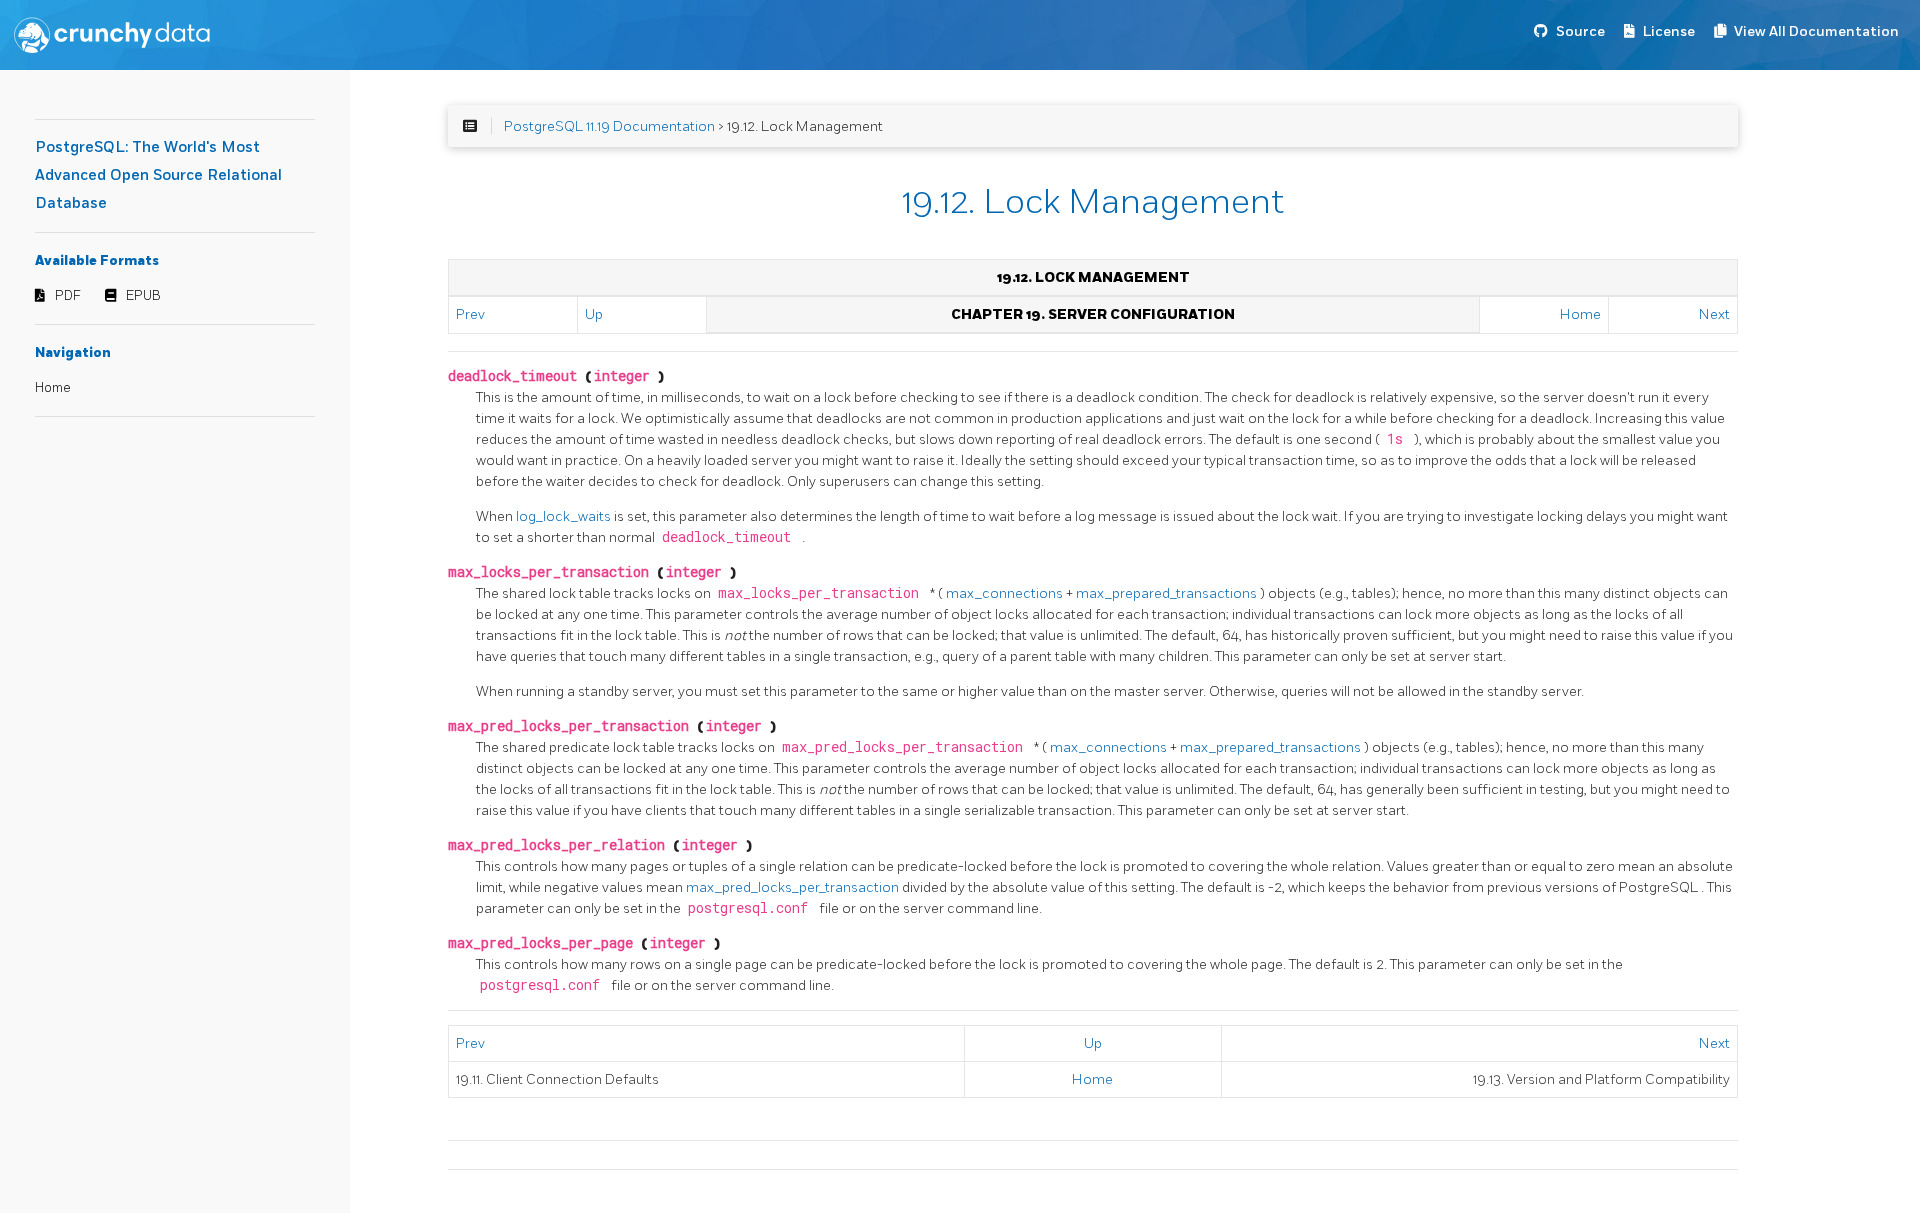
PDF (68, 296)
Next (1714, 314)
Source (1580, 31)
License (1669, 31)
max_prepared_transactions (1168, 593)
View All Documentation (1816, 31)
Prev (470, 314)
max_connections (1006, 593)
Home (53, 388)
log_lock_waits (565, 516)
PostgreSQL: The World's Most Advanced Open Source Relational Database (158, 175)
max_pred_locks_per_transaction (794, 887)
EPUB (143, 296)
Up (594, 314)
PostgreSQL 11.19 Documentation (609, 126)
